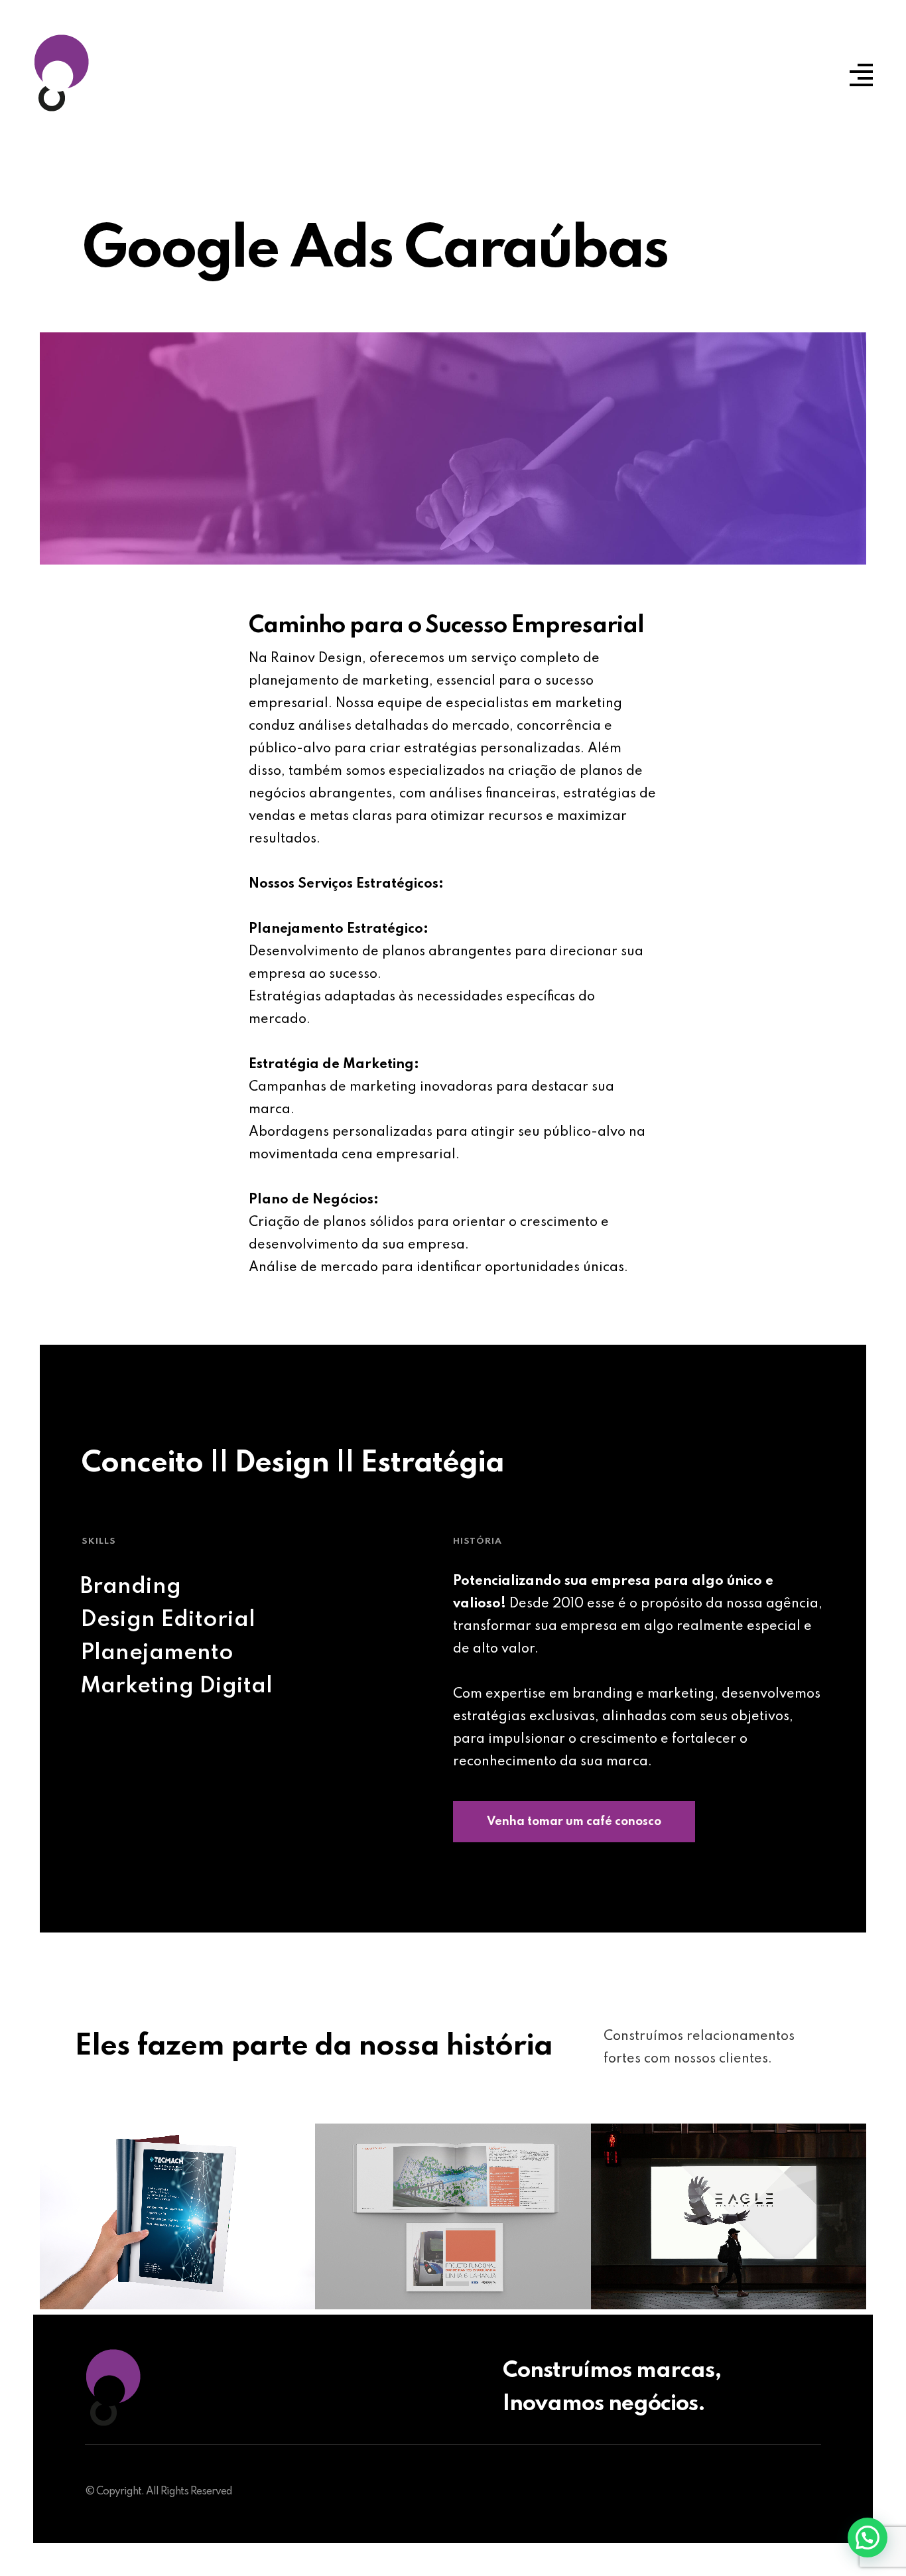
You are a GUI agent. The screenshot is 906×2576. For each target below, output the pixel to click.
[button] (868, 2538)
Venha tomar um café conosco (574, 1822)
